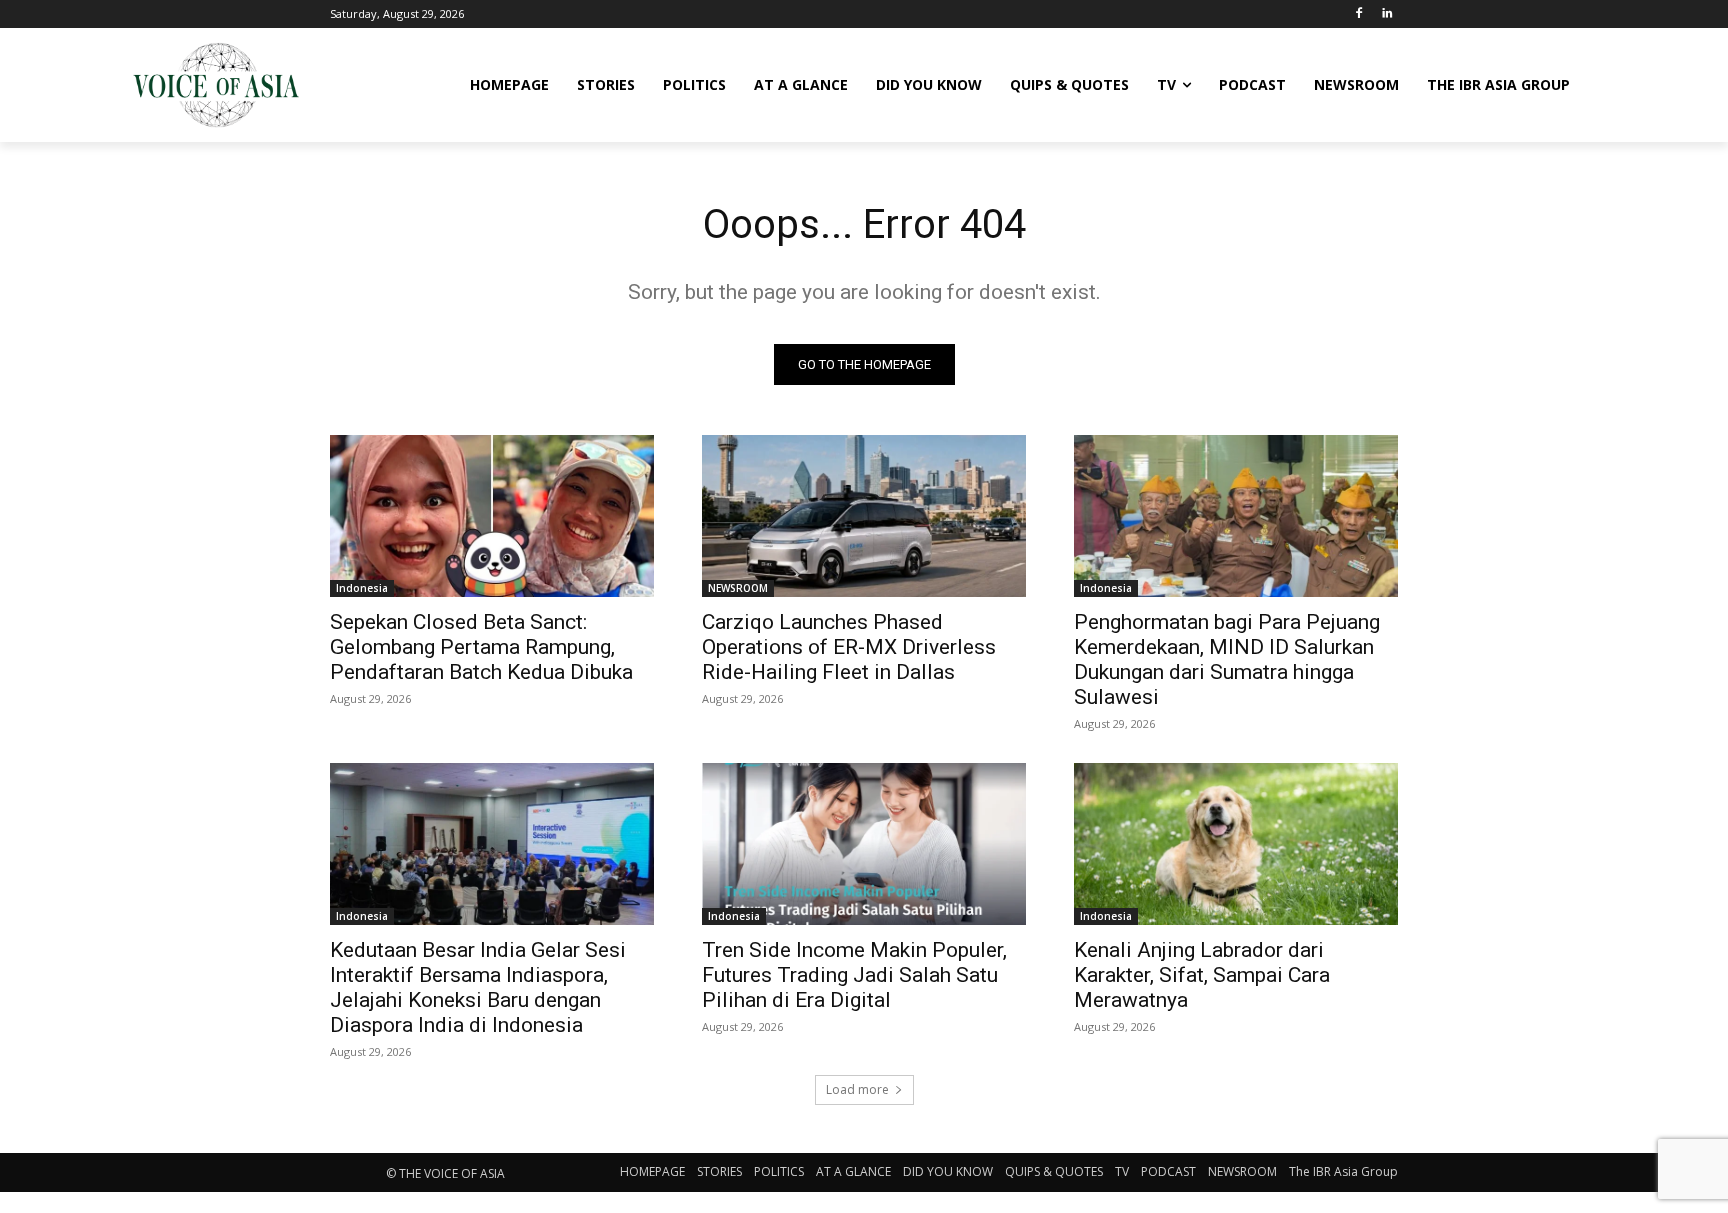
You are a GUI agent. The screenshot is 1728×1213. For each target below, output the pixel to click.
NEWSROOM (738, 588)
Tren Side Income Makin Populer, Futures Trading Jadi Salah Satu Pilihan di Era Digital (854, 975)
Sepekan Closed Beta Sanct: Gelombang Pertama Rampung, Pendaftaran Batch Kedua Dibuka (481, 647)
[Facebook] (1358, 14)
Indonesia (362, 588)
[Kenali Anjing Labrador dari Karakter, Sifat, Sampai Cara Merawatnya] (1236, 844)
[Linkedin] (1386, 14)
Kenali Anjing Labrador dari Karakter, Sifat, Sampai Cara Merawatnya (1202, 975)
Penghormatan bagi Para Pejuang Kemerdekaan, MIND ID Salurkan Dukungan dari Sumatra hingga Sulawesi (1227, 659)
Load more (857, 1089)
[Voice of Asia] (216, 85)
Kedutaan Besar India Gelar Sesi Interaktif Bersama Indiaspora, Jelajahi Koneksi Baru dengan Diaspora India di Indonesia (478, 987)
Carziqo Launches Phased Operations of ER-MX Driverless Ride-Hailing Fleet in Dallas (849, 647)
